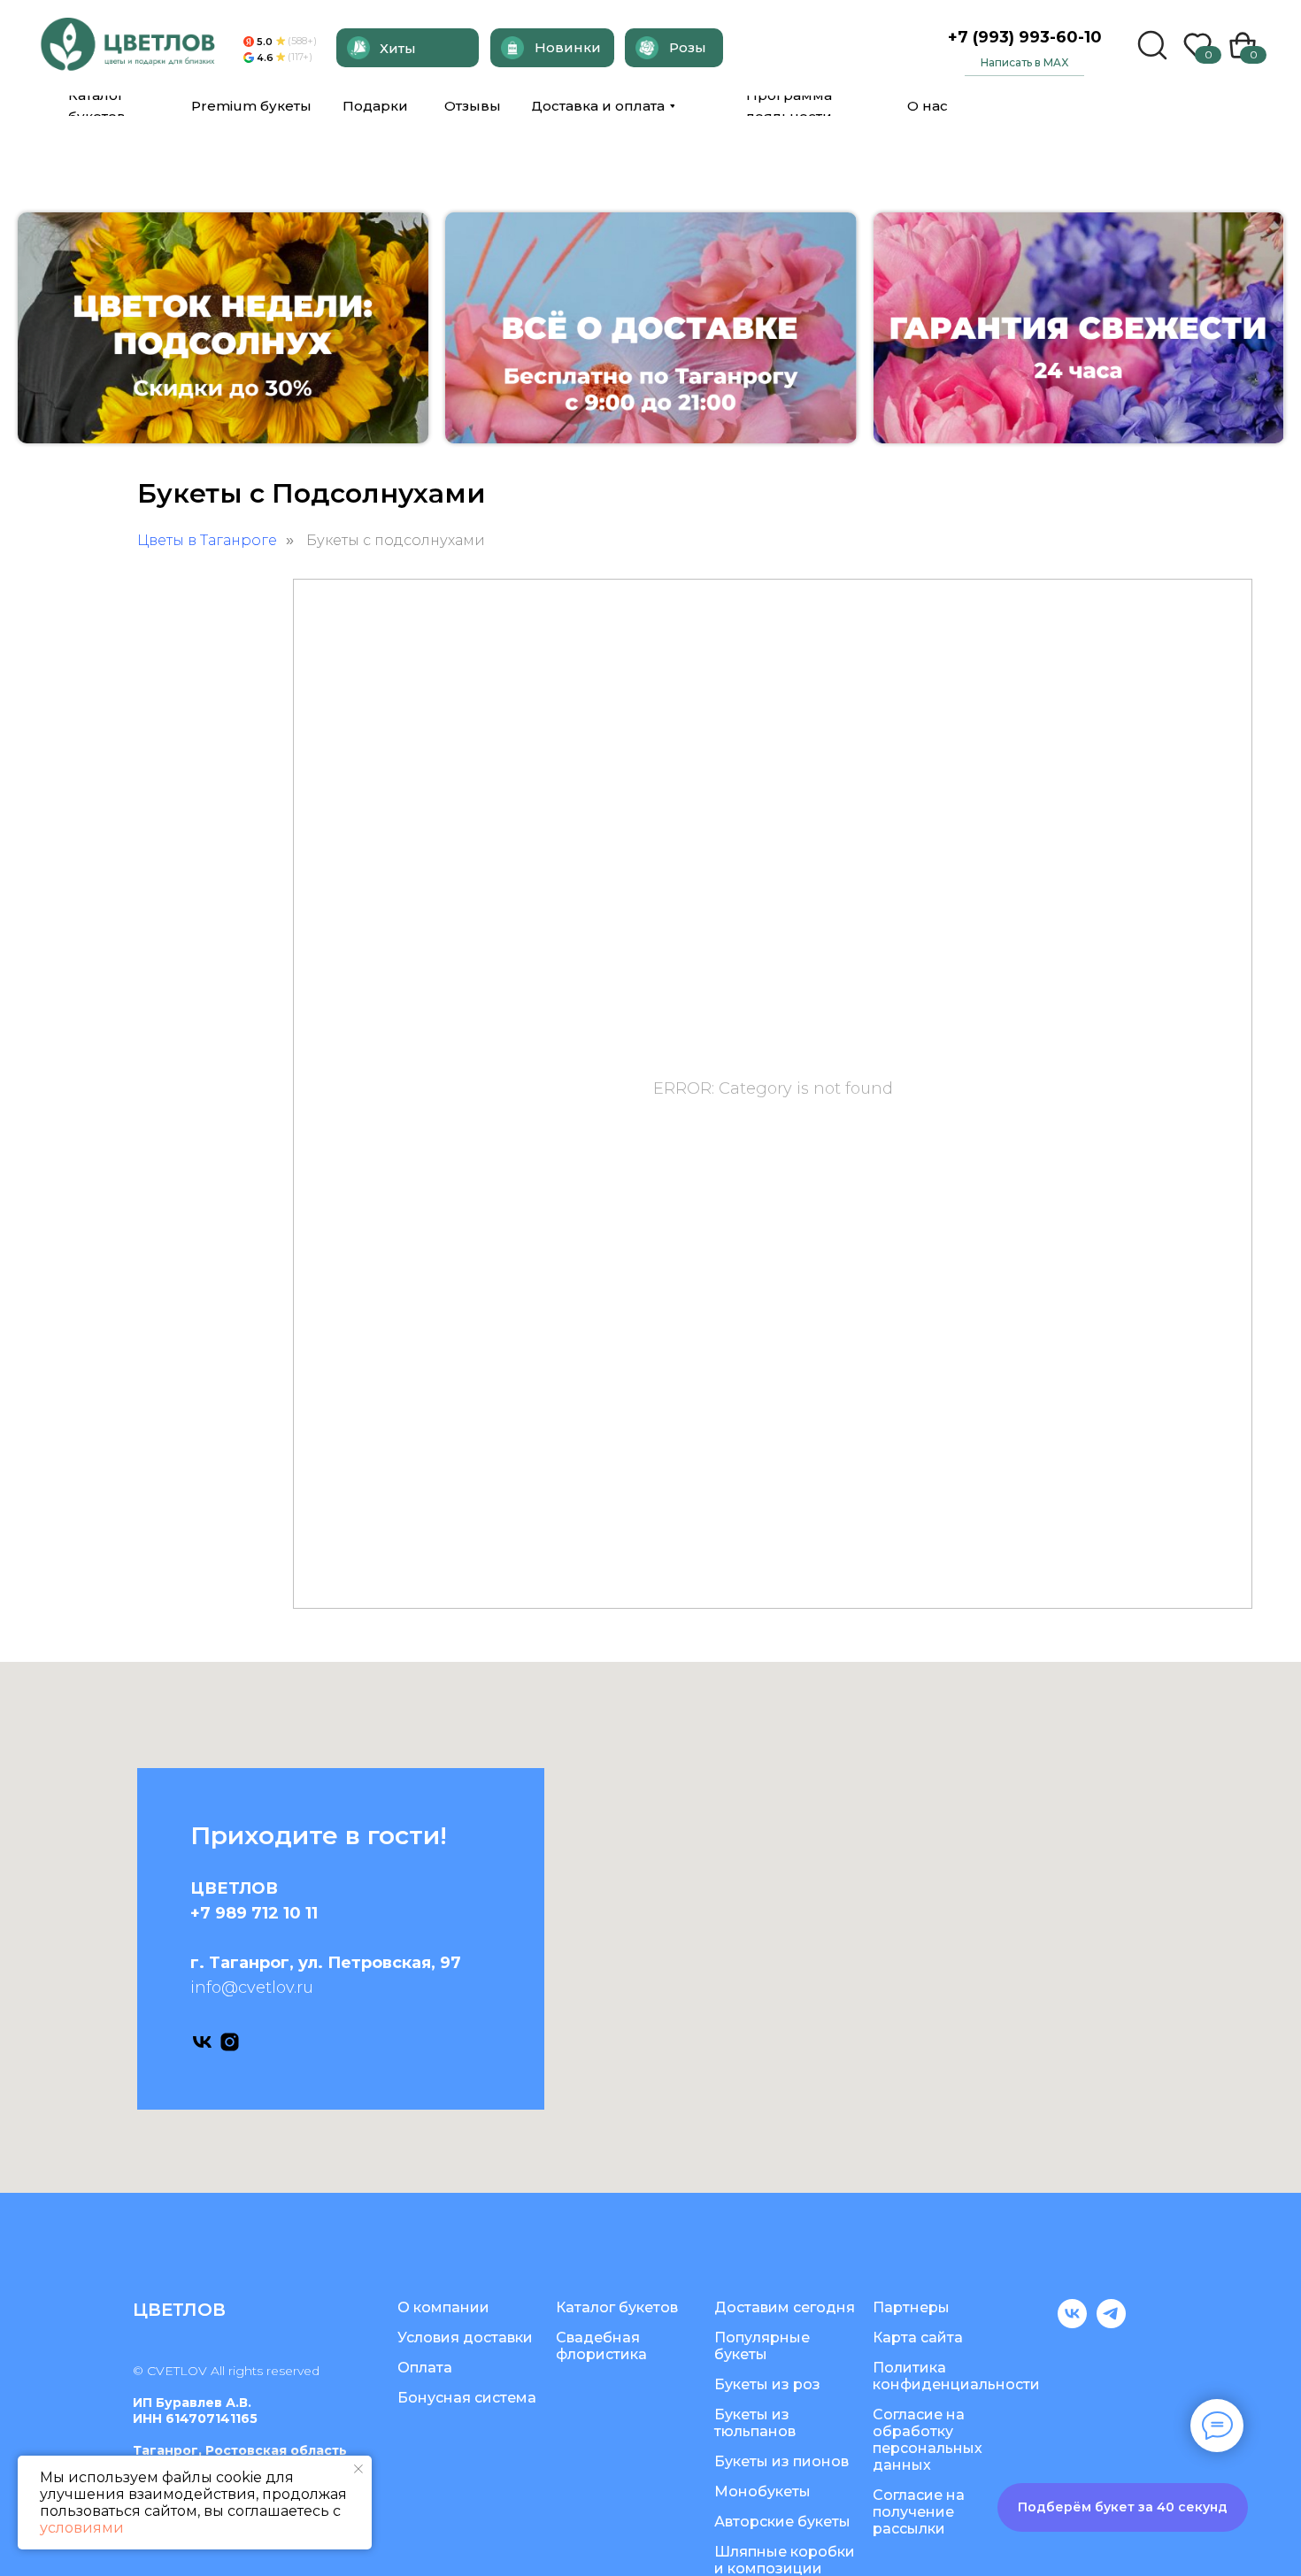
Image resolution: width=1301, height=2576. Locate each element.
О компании (443, 2307)
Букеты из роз (767, 2384)
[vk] (202, 2042)
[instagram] (230, 2042)
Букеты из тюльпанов (755, 2423)
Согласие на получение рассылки (919, 2512)
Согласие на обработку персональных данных (928, 2440)
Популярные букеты (762, 2346)
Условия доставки (465, 2338)
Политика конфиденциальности (956, 2376)
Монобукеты (762, 2491)
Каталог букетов (617, 2307)
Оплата (425, 2368)
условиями (82, 2528)
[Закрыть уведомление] (358, 2469)
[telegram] (1111, 2323)
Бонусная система (467, 2398)
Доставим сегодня (785, 2307)
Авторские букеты (782, 2522)
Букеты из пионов (781, 2461)
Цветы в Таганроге (207, 540)
